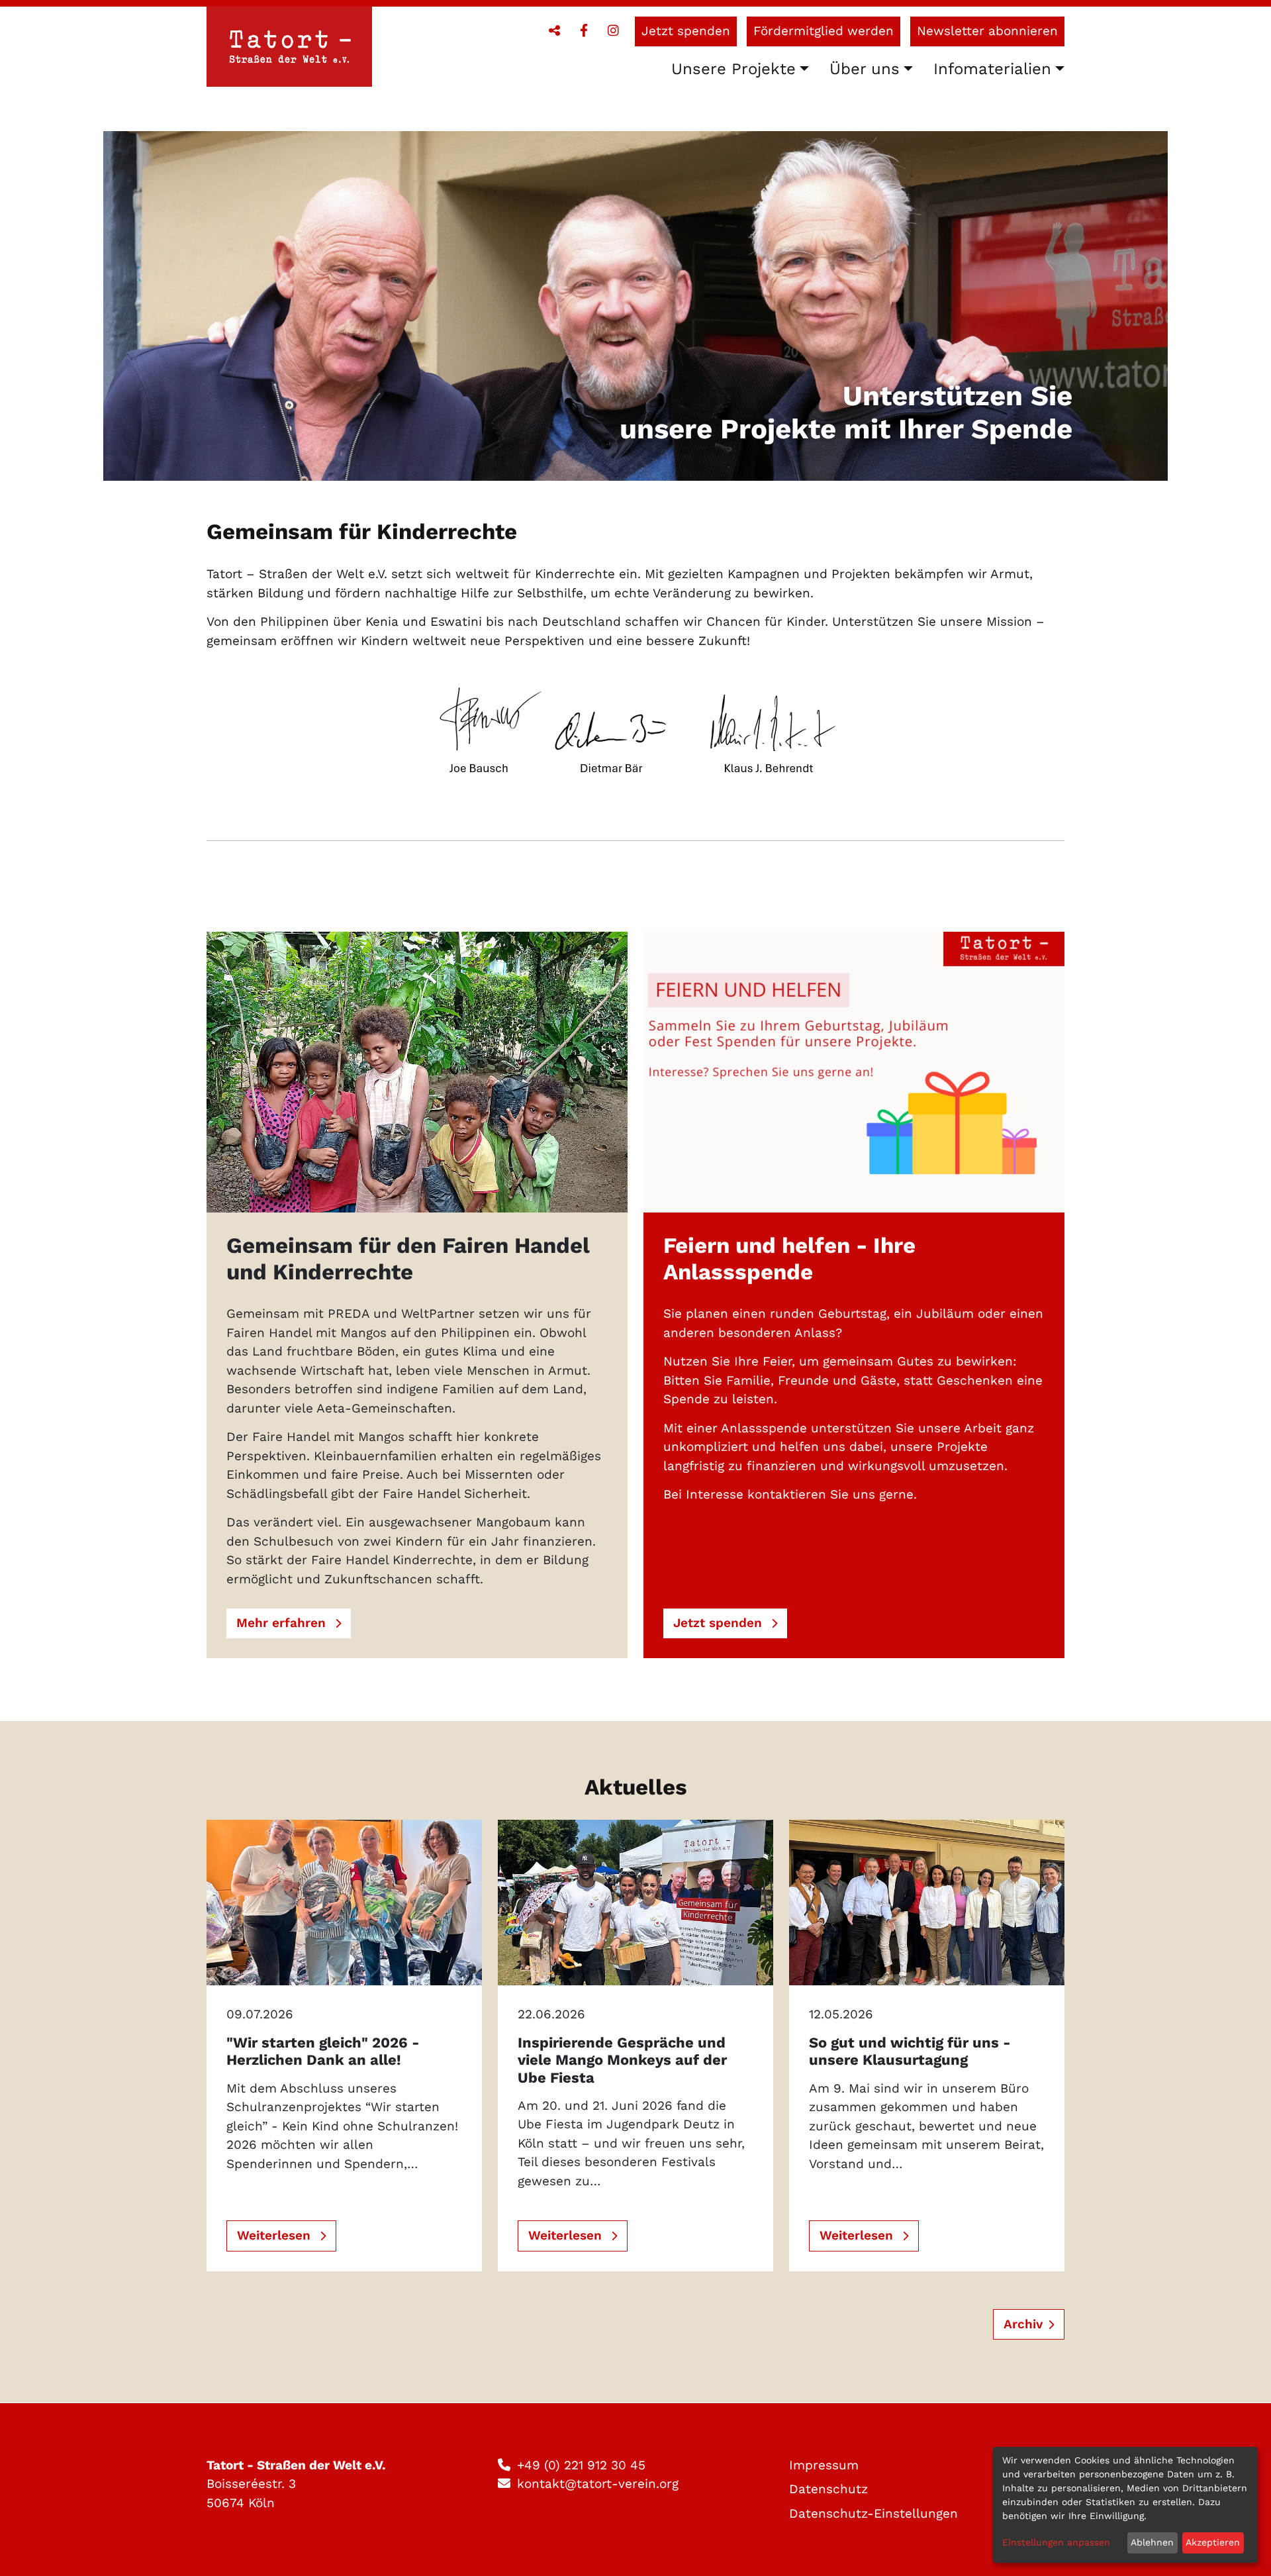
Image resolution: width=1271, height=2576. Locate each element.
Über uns (865, 69)
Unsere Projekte (733, 69)
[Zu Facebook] (584, 31)
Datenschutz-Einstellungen (873, 2513)
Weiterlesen (276, 2235)
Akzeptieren (1213, 2542)
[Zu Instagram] (613, 31)
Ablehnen (1152, 2542)
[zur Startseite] (289, 49)
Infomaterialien (992, 69)
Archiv (1023, 2324)
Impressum (824, 2465)
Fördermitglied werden (824, 31)
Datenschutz (828, 2489)
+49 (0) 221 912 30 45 (581, 2465)
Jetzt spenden (686, 31)
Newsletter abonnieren (987, 31)
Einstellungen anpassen (1056, 2542)
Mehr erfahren (283, 1623)
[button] (554, 31)
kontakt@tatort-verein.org (598, 2484)
